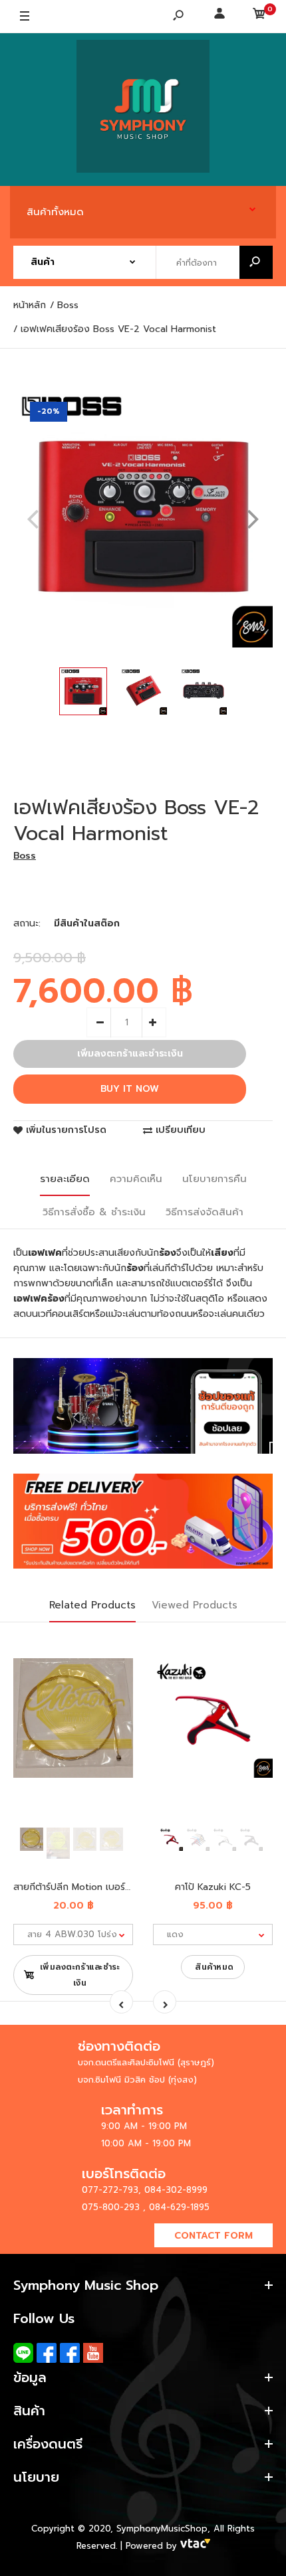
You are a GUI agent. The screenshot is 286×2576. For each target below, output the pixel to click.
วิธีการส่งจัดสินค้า (205, 1212)
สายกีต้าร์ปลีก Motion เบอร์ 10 (76, 1887)
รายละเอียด (65, 1179)
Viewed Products (195, 1605)
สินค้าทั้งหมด (55, 212)
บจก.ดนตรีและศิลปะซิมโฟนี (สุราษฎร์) (146, 2062)
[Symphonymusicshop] (143, 110)
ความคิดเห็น (136, 1179)
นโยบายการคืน (214, 1179)
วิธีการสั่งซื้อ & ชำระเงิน (94, 1212)
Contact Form (214, 2236)
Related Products (92, 1605)
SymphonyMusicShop (162, 2529)
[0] (259, 17)
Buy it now (130, 1089)
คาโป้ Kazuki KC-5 (213, 1887)
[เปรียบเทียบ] (115, 1674)
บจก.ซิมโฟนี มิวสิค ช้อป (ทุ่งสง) (137, 2080)
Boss (25, 856)
